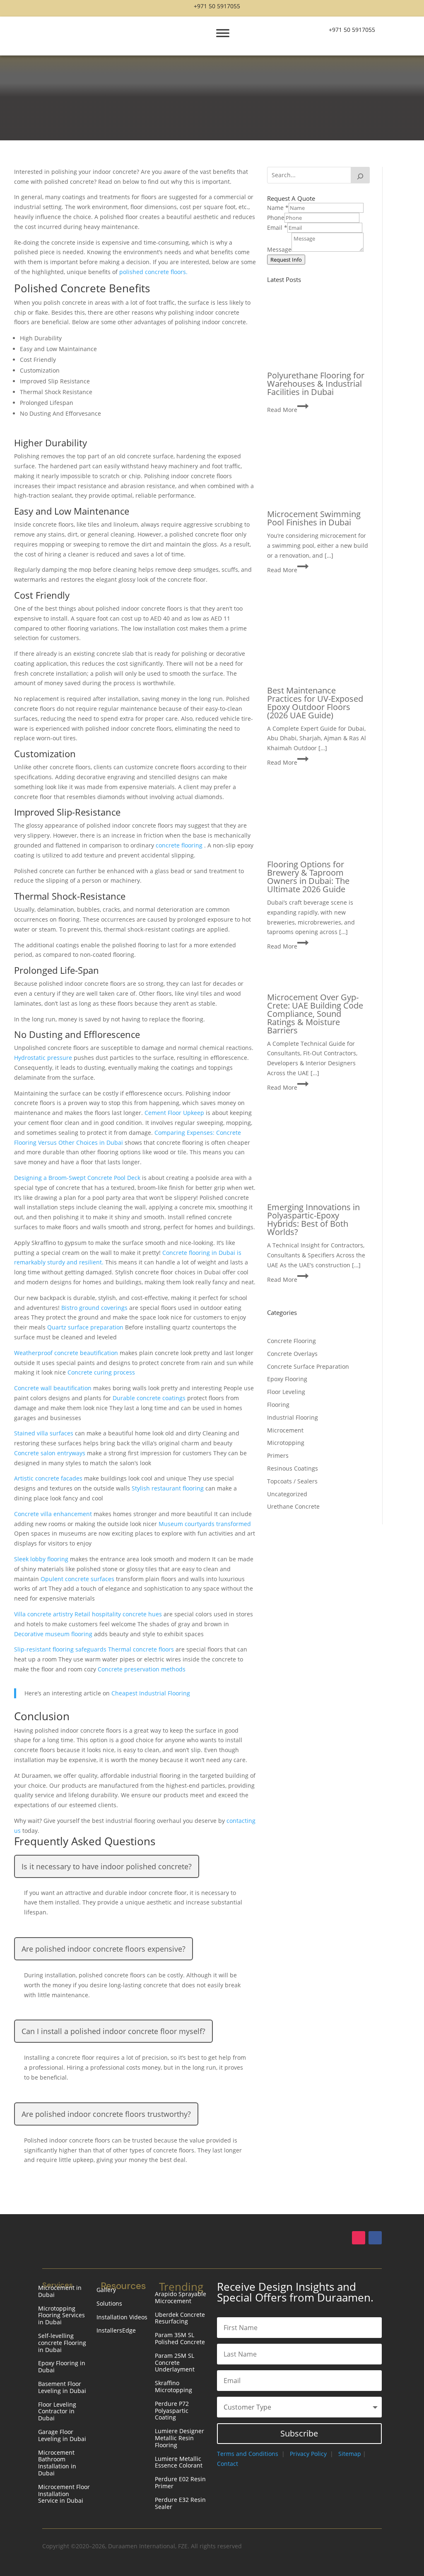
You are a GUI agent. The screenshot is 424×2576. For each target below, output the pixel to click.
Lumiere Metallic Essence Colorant (179, 2463)
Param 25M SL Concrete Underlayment (175, 2363)
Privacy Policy (308, 2454)
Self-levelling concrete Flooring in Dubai (62, 2343)
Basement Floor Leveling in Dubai (62, 2388)
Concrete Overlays (292, 1354)
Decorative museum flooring (54, 1634)
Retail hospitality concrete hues (119, 1614)
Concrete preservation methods (142, 1669)
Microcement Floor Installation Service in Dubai (64, 2494)
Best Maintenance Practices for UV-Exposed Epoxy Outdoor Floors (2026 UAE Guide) (315, 703)
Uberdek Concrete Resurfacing (180, 2318)
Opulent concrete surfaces (78, 1579)
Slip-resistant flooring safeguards (61, 1649)
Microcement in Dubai (60, 2292)
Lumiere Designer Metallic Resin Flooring (179, 2438)
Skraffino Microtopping (173, 2387)
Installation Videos (122, 2317)
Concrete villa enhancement (54, 1514)
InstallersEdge (116, 2331)
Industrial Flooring (293, 1417)
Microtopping (286, 1443)
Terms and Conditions (248, 2454)
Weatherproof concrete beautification (67, 1353)
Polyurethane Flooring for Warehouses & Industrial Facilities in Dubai (316, 384)
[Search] (360, 175)
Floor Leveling (286, 1392)
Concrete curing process (101, 1372)
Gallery (106, 2290)
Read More (288, 410)
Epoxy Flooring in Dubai (62, 2367)
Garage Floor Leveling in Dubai (62, 2436)
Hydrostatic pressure (44, 1058)
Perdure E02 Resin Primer (180, 2483)
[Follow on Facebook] (375, 2238)
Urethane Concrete (293, 1506)
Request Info (286, 260)
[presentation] (318, 337)
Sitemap (350, 2454)
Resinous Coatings (293, 1468)
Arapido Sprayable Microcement (181, 2298)
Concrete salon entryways (51, 1453)
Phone (276, 218)
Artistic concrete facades (49, 1478)
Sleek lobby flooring (42, 1559)
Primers (278, 1455)
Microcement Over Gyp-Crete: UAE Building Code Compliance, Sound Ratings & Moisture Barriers (315, 1014)
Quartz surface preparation (86, 1327)
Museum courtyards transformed (205, 1524)
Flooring (278, 1405)
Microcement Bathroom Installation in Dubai (57, 2463)
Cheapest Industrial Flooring (151, 1693)
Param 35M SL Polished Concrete (180, 2339)
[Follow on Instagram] (359, 2238)
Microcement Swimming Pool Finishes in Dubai (314, 518)
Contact (228, 2464)
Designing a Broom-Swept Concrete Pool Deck (78, 1178)
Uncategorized (287, 1494)
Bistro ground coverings (95, 1308)
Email (277, 228)
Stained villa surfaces (45, 1433)
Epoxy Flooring (287, 1379)
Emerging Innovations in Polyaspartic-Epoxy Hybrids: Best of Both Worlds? (313, 1219)
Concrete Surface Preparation (308, 1366)
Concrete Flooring (291, 1341)
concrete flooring (180, 845)
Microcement (285, 1430)
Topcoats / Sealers (292, 1481)
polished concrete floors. (153, 272)
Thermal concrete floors (142, 1649)
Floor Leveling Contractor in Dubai (57, 2412)
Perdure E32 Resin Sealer (180, 2504)
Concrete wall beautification (54, 1388)
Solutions (109, 2304)
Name (278, 208)
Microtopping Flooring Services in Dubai (61, 2316)
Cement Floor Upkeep (175, 1113)
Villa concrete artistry (44, 1614)
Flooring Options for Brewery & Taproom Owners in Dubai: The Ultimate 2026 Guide (308, 877)
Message (279, 249)
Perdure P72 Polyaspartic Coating (172, 2411)
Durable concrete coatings (150, 1398)
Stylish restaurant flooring (169, 1488)
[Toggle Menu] (223, 33)
